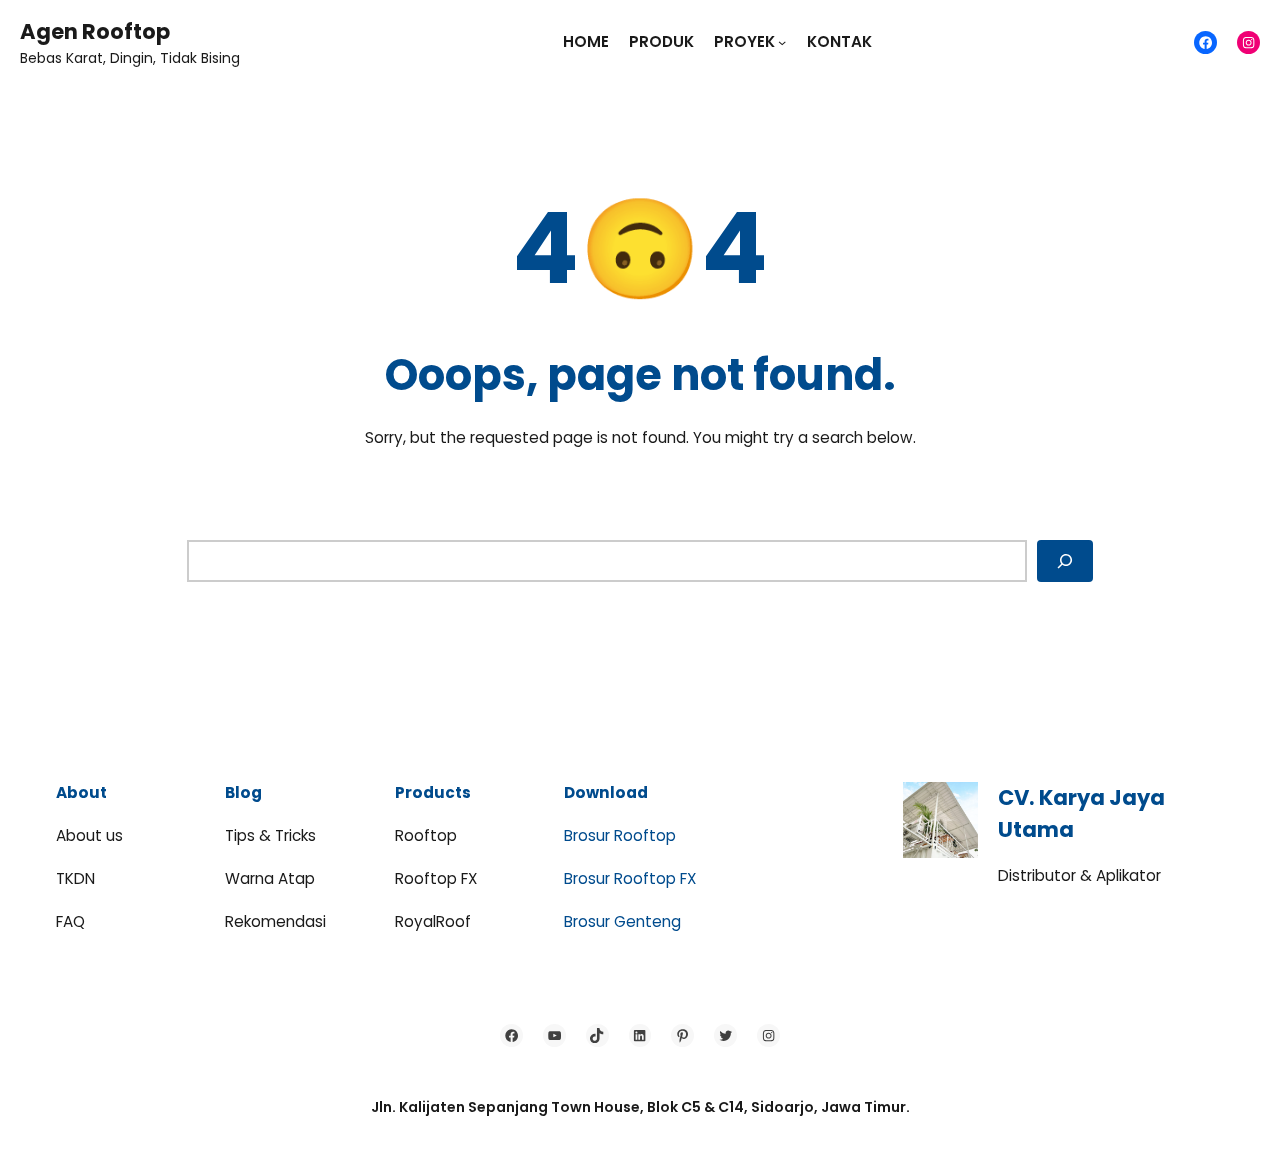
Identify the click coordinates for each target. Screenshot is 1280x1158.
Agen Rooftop (95, 31)
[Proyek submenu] (782, 42)
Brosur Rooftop (620, 835)
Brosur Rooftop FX (630, 878)
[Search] (1065, 561)
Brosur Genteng (622, 921)
